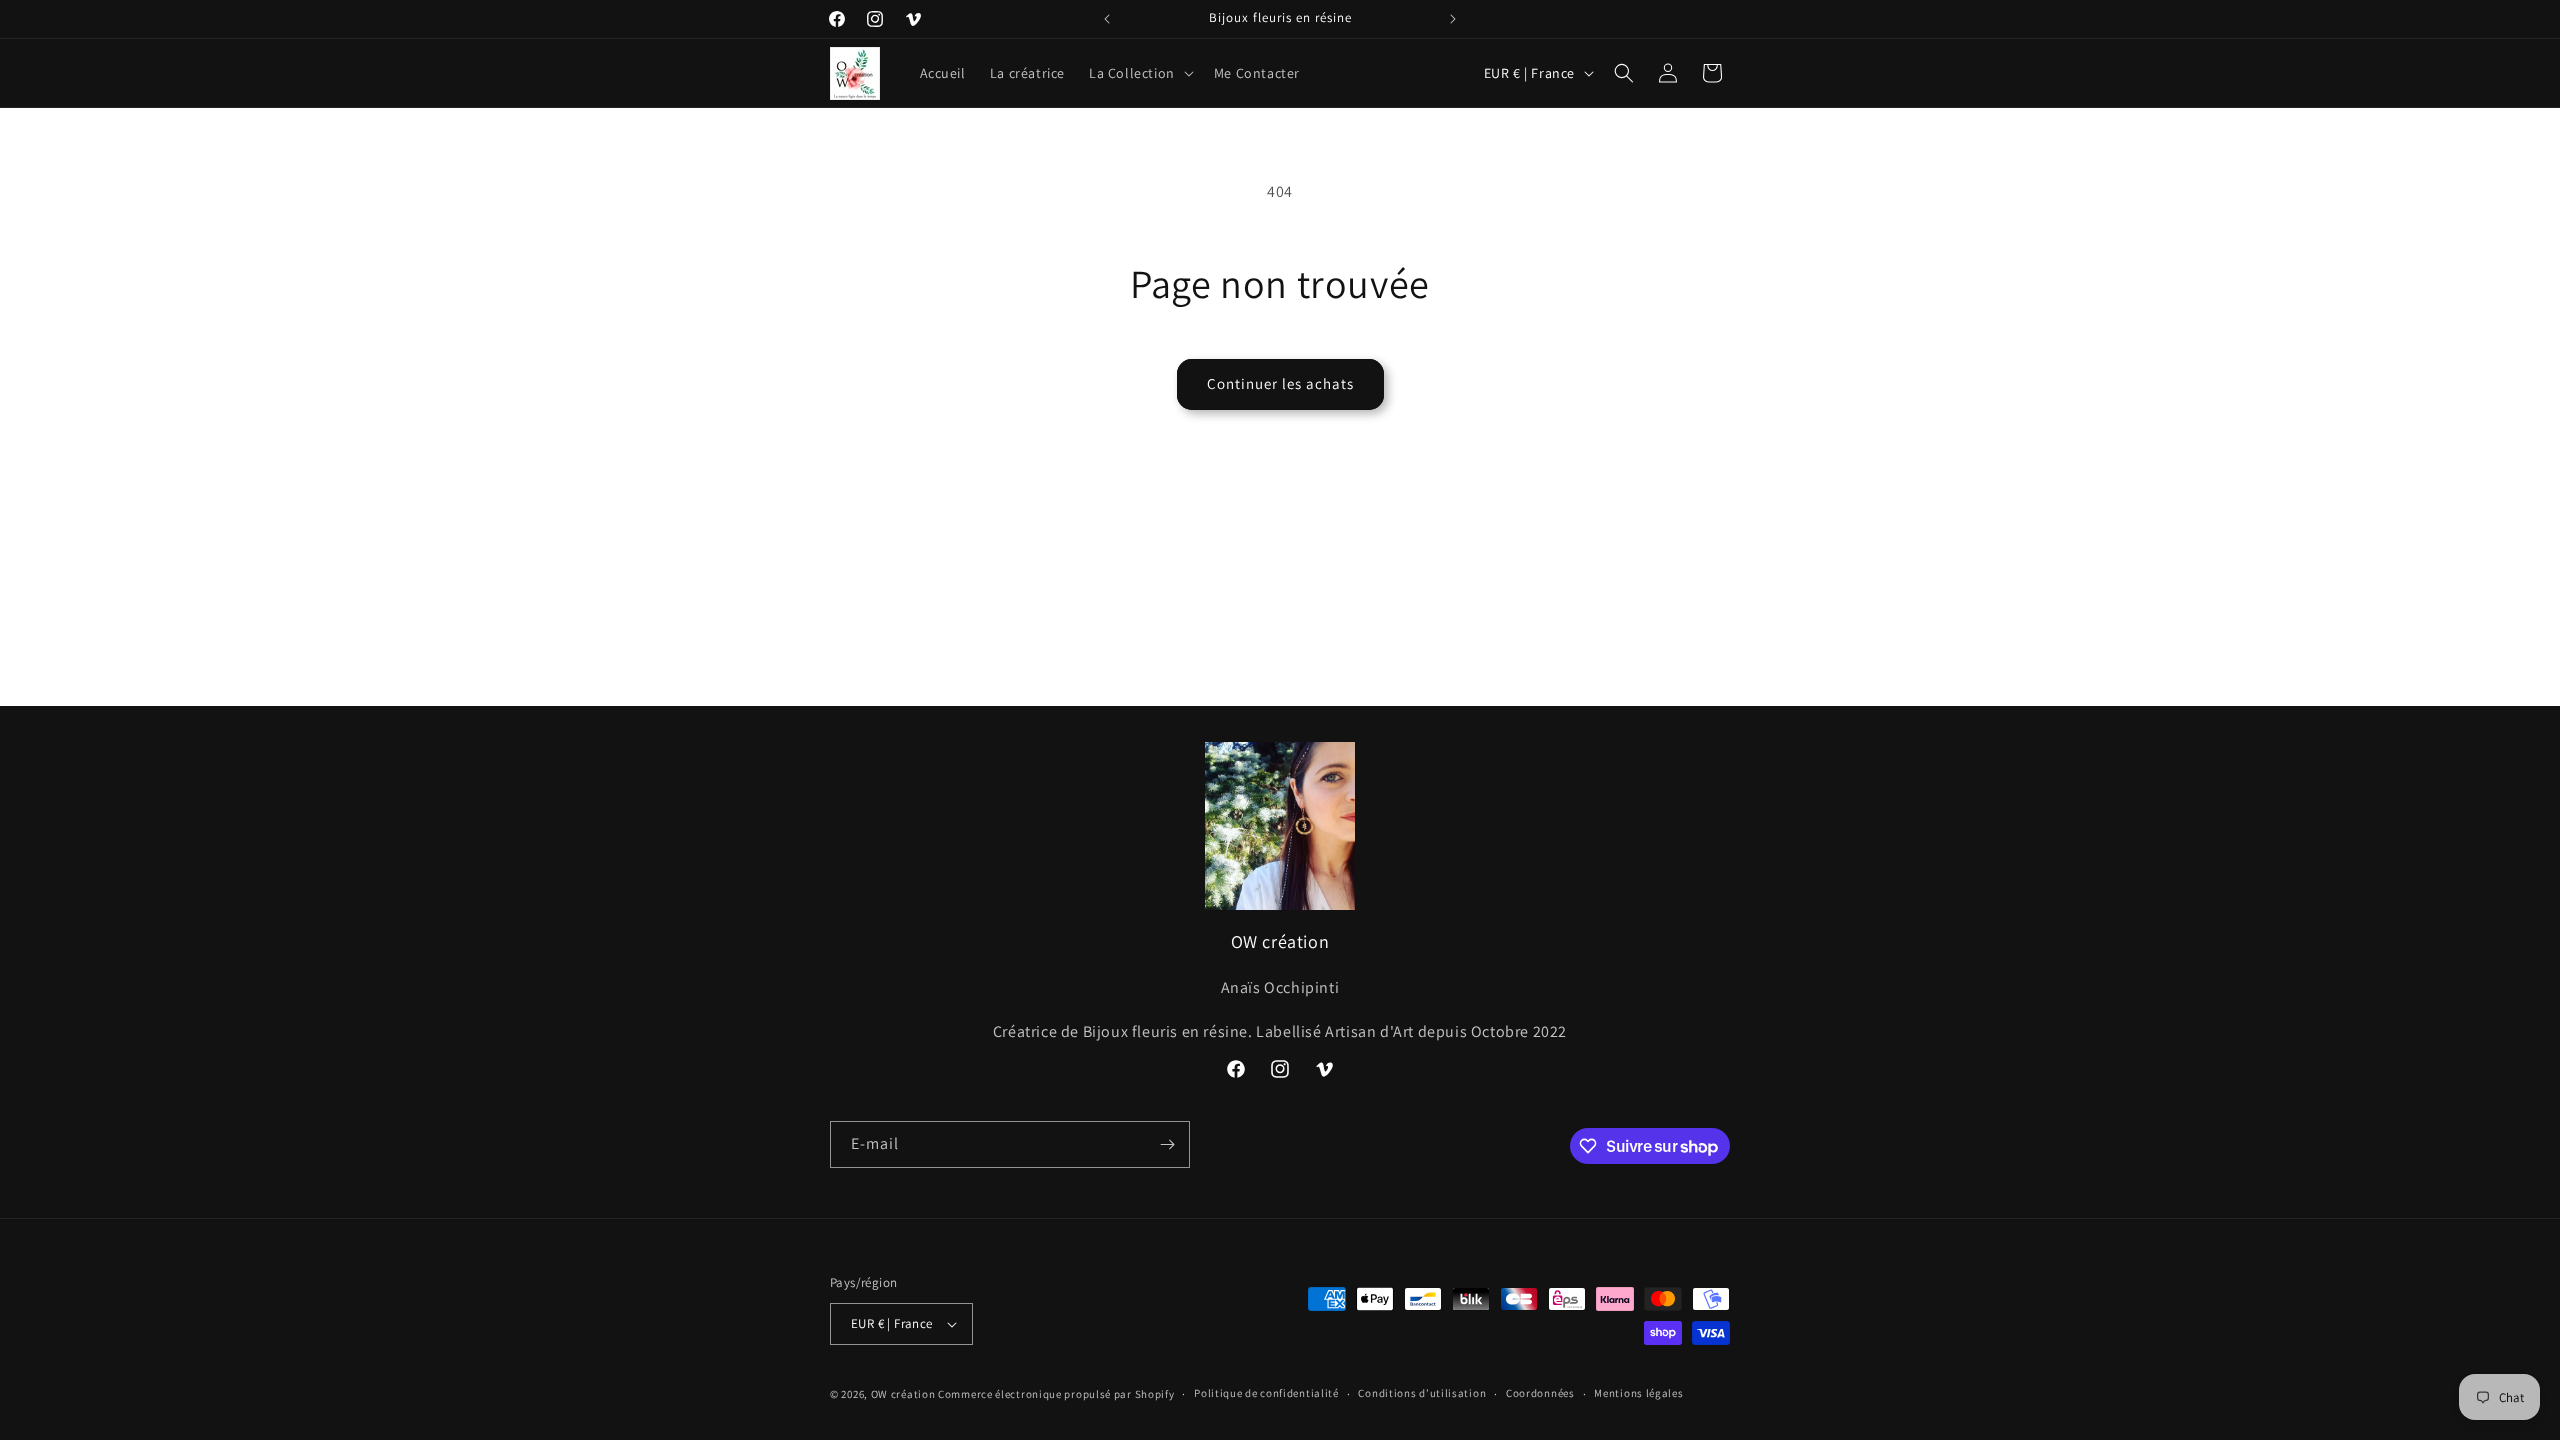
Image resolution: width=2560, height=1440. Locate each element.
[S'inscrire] (1167, 1144)
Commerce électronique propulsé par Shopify (1056, 1394)
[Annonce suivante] (1453, 19)
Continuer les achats (1280, 383)
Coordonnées (1540, 1393)
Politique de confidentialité (1266, 1393)
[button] (1139, 73)
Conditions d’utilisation (1422, 1393)
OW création (903, 1394)
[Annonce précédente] (1107, 19)
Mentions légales (1638, 1393)
